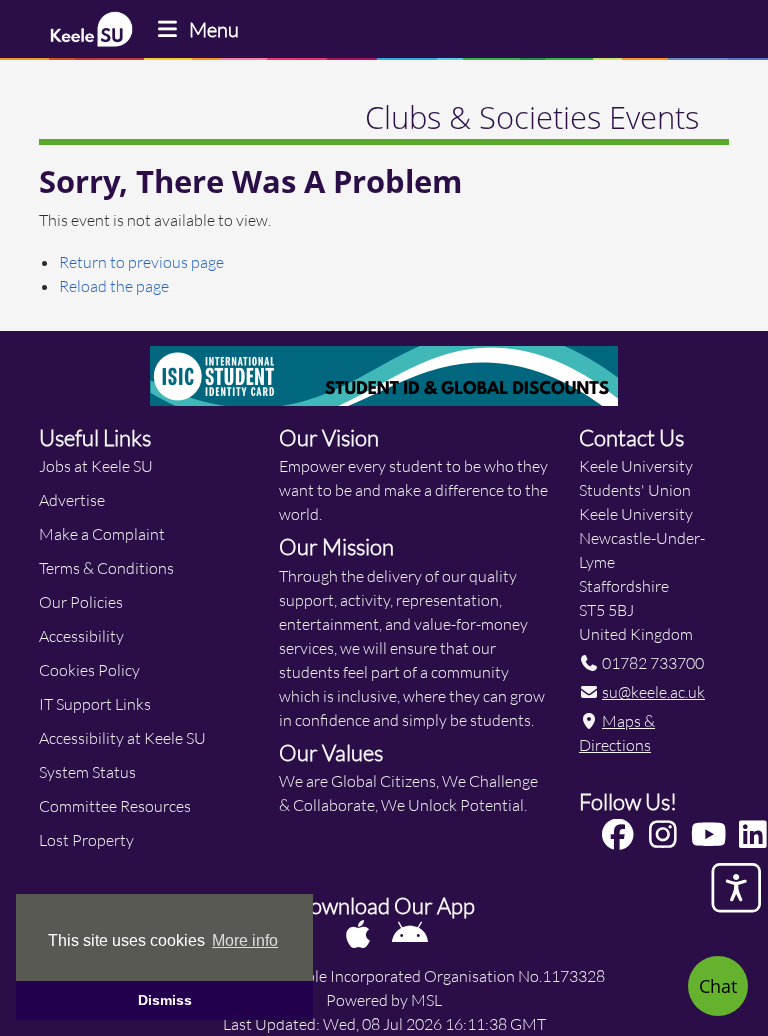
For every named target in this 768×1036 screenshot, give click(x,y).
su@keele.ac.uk (653, 691)
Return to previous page (141, 261)
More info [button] (245, 940)
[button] (621, 835)
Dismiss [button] (165, 1000)
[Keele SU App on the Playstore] (410, 933)
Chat (718, 986)
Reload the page (114, 285)
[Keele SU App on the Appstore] (359, 933)
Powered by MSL (384, 999)
